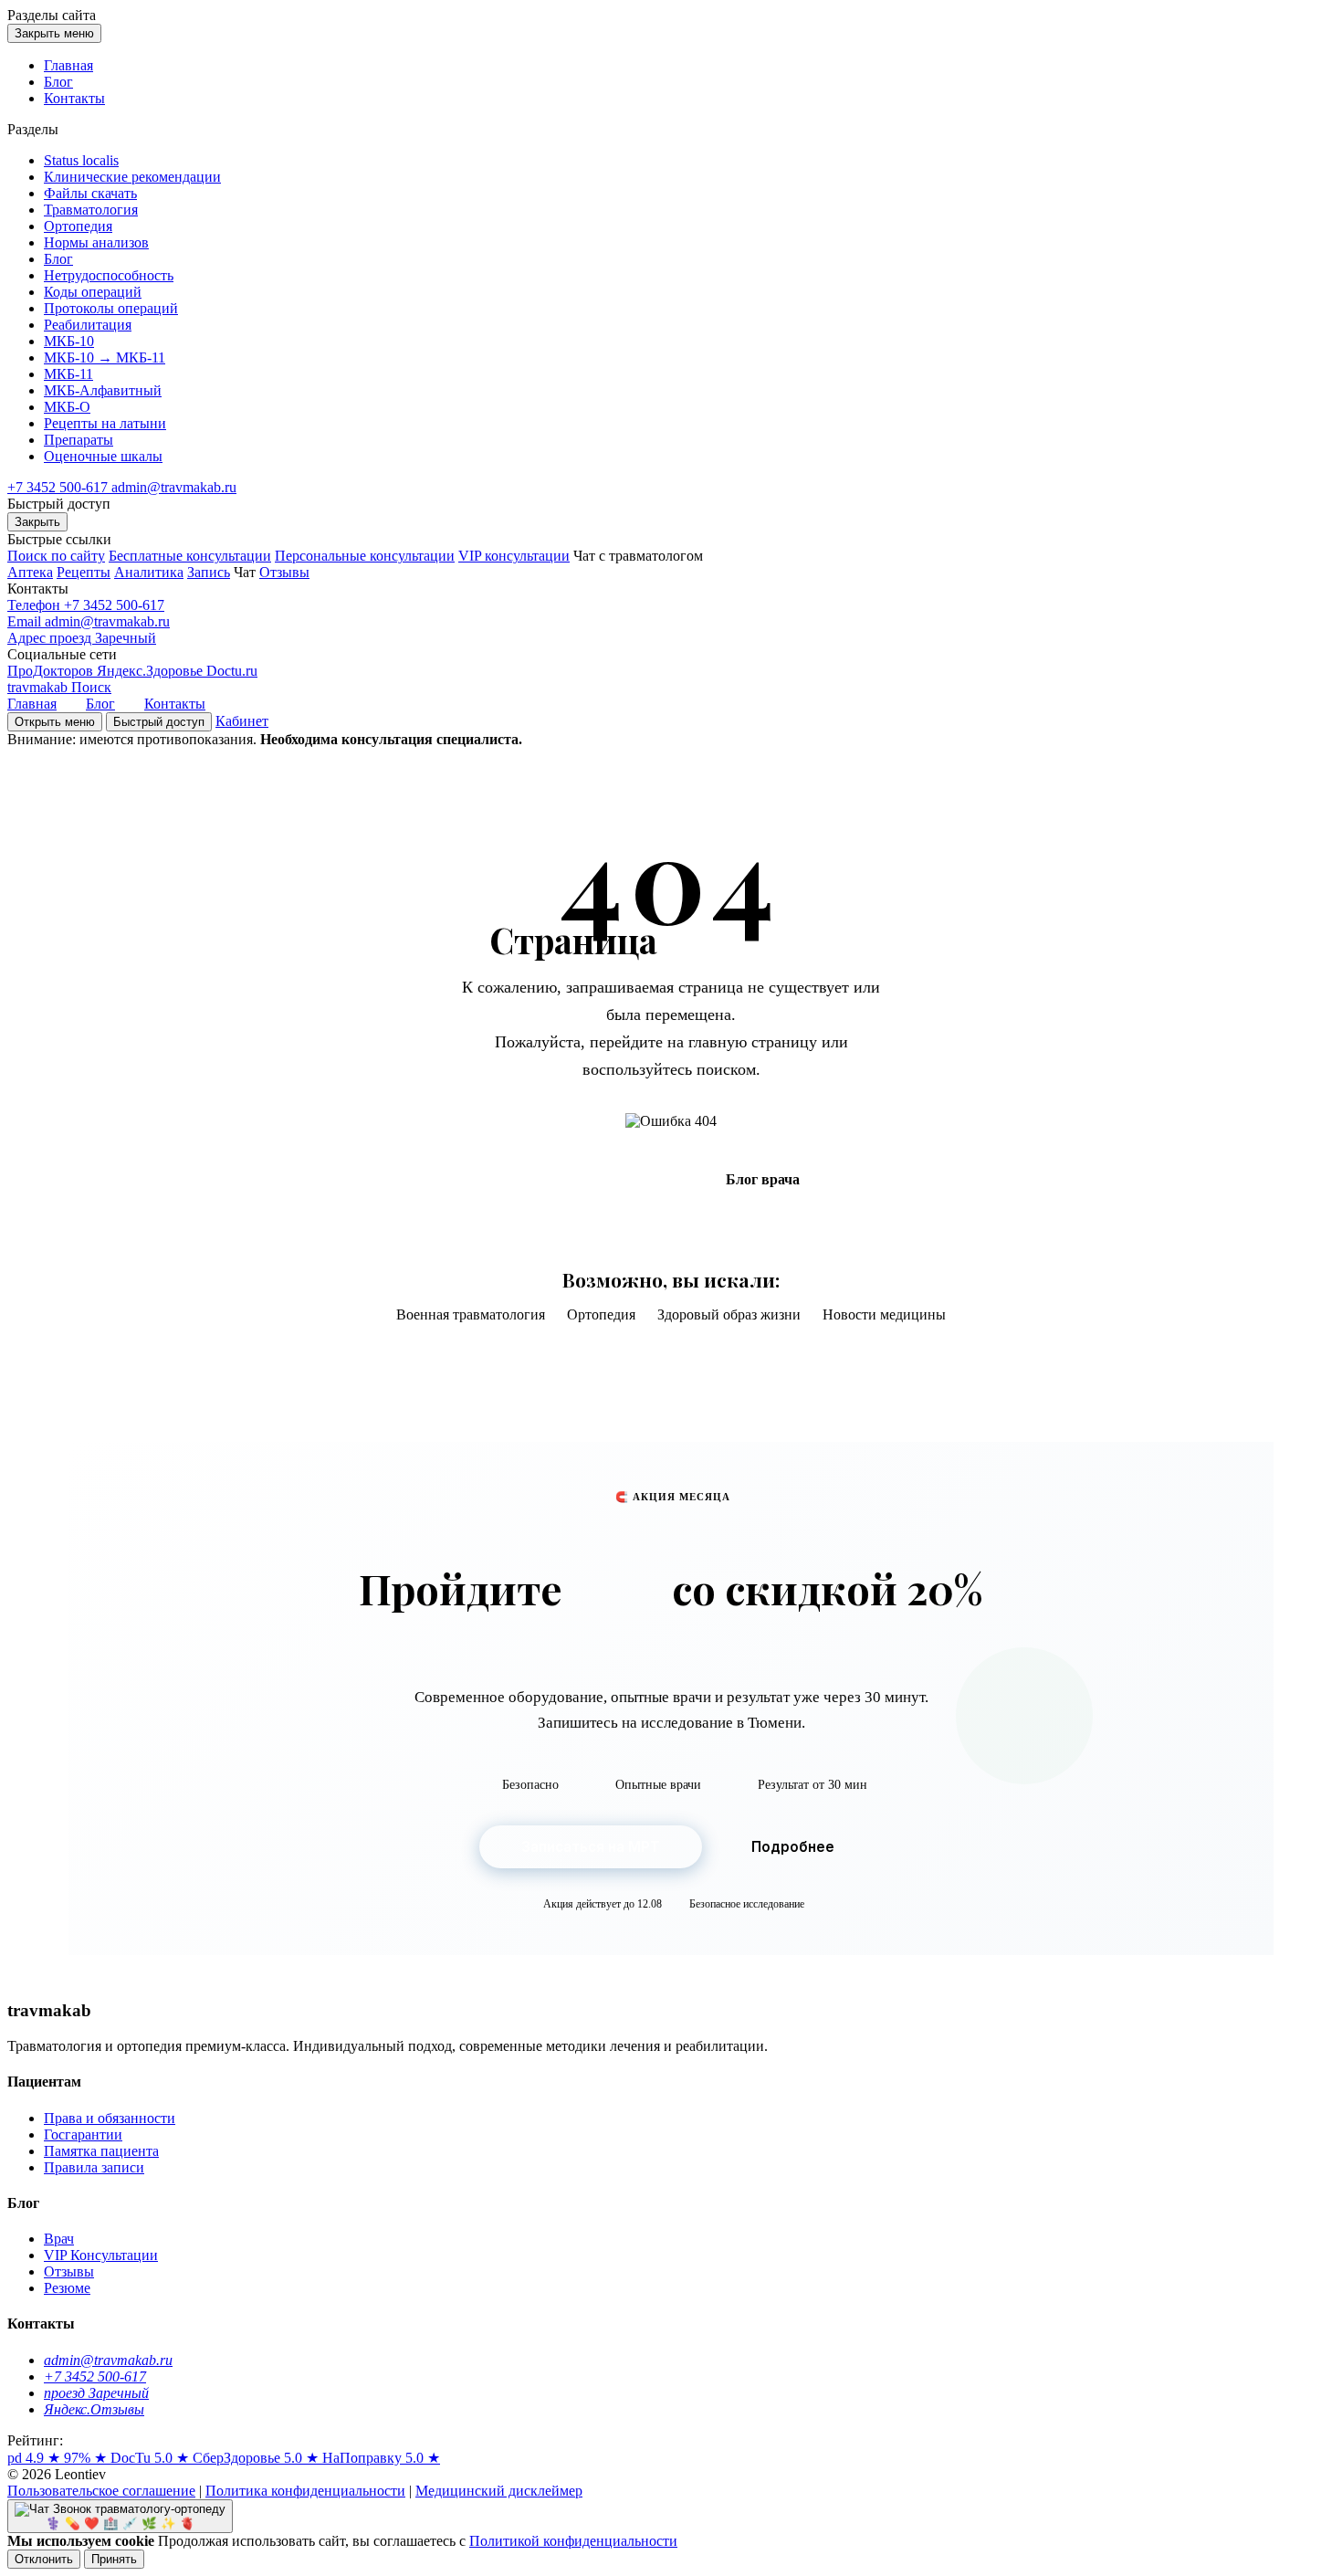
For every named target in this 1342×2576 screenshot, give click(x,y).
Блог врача (763, 1179)
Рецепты (84, 572)
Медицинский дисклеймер (499, 2491)
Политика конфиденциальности (305, 2491)
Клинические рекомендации (132, 177)
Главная (68, 65)
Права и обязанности (110, 2118)
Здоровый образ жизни (729, 1314)
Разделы (52, 15)
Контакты (74, 98)
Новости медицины (884, 1314)
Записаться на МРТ (591, 1847)
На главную (590, 1179)
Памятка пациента (101, 2151)
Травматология (91, 210)
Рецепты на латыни (105, 423)
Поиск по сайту (56, 556)
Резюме (67, 2288)
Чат (245, 572)
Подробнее (793, 1847)
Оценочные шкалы (103, 456)
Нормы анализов (96, 242)
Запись (209, 572)
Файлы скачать (90, 193)
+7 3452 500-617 (59, 487)
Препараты (79, 440)
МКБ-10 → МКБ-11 (105, 357)
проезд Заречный (96, 2393)
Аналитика (149, 572)
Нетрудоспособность (109, 275)
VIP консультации (514, 556)
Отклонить (44, 2559)
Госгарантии (83, 2134)
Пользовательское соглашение (101, 2491)
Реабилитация (88, 325)
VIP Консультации (101, 2255)
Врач (59, 2239)
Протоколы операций (111, 308)
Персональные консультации (365, 556)
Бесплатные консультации (190, 556)
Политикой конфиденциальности (573, 2541)
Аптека (30, 572)
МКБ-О (67, 407)
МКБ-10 (69, 341)
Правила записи (94, 2167)
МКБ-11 (68, 374)
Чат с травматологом (638, 556)
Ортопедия (78, 226)
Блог (58, 82)
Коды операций (93, 292)
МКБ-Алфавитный (103, 390)
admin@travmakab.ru (174, 487)
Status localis (81, 160)
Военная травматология (471, 1314)
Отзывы (284, 572)
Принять (114, 2559)
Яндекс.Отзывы (94, 2409)
